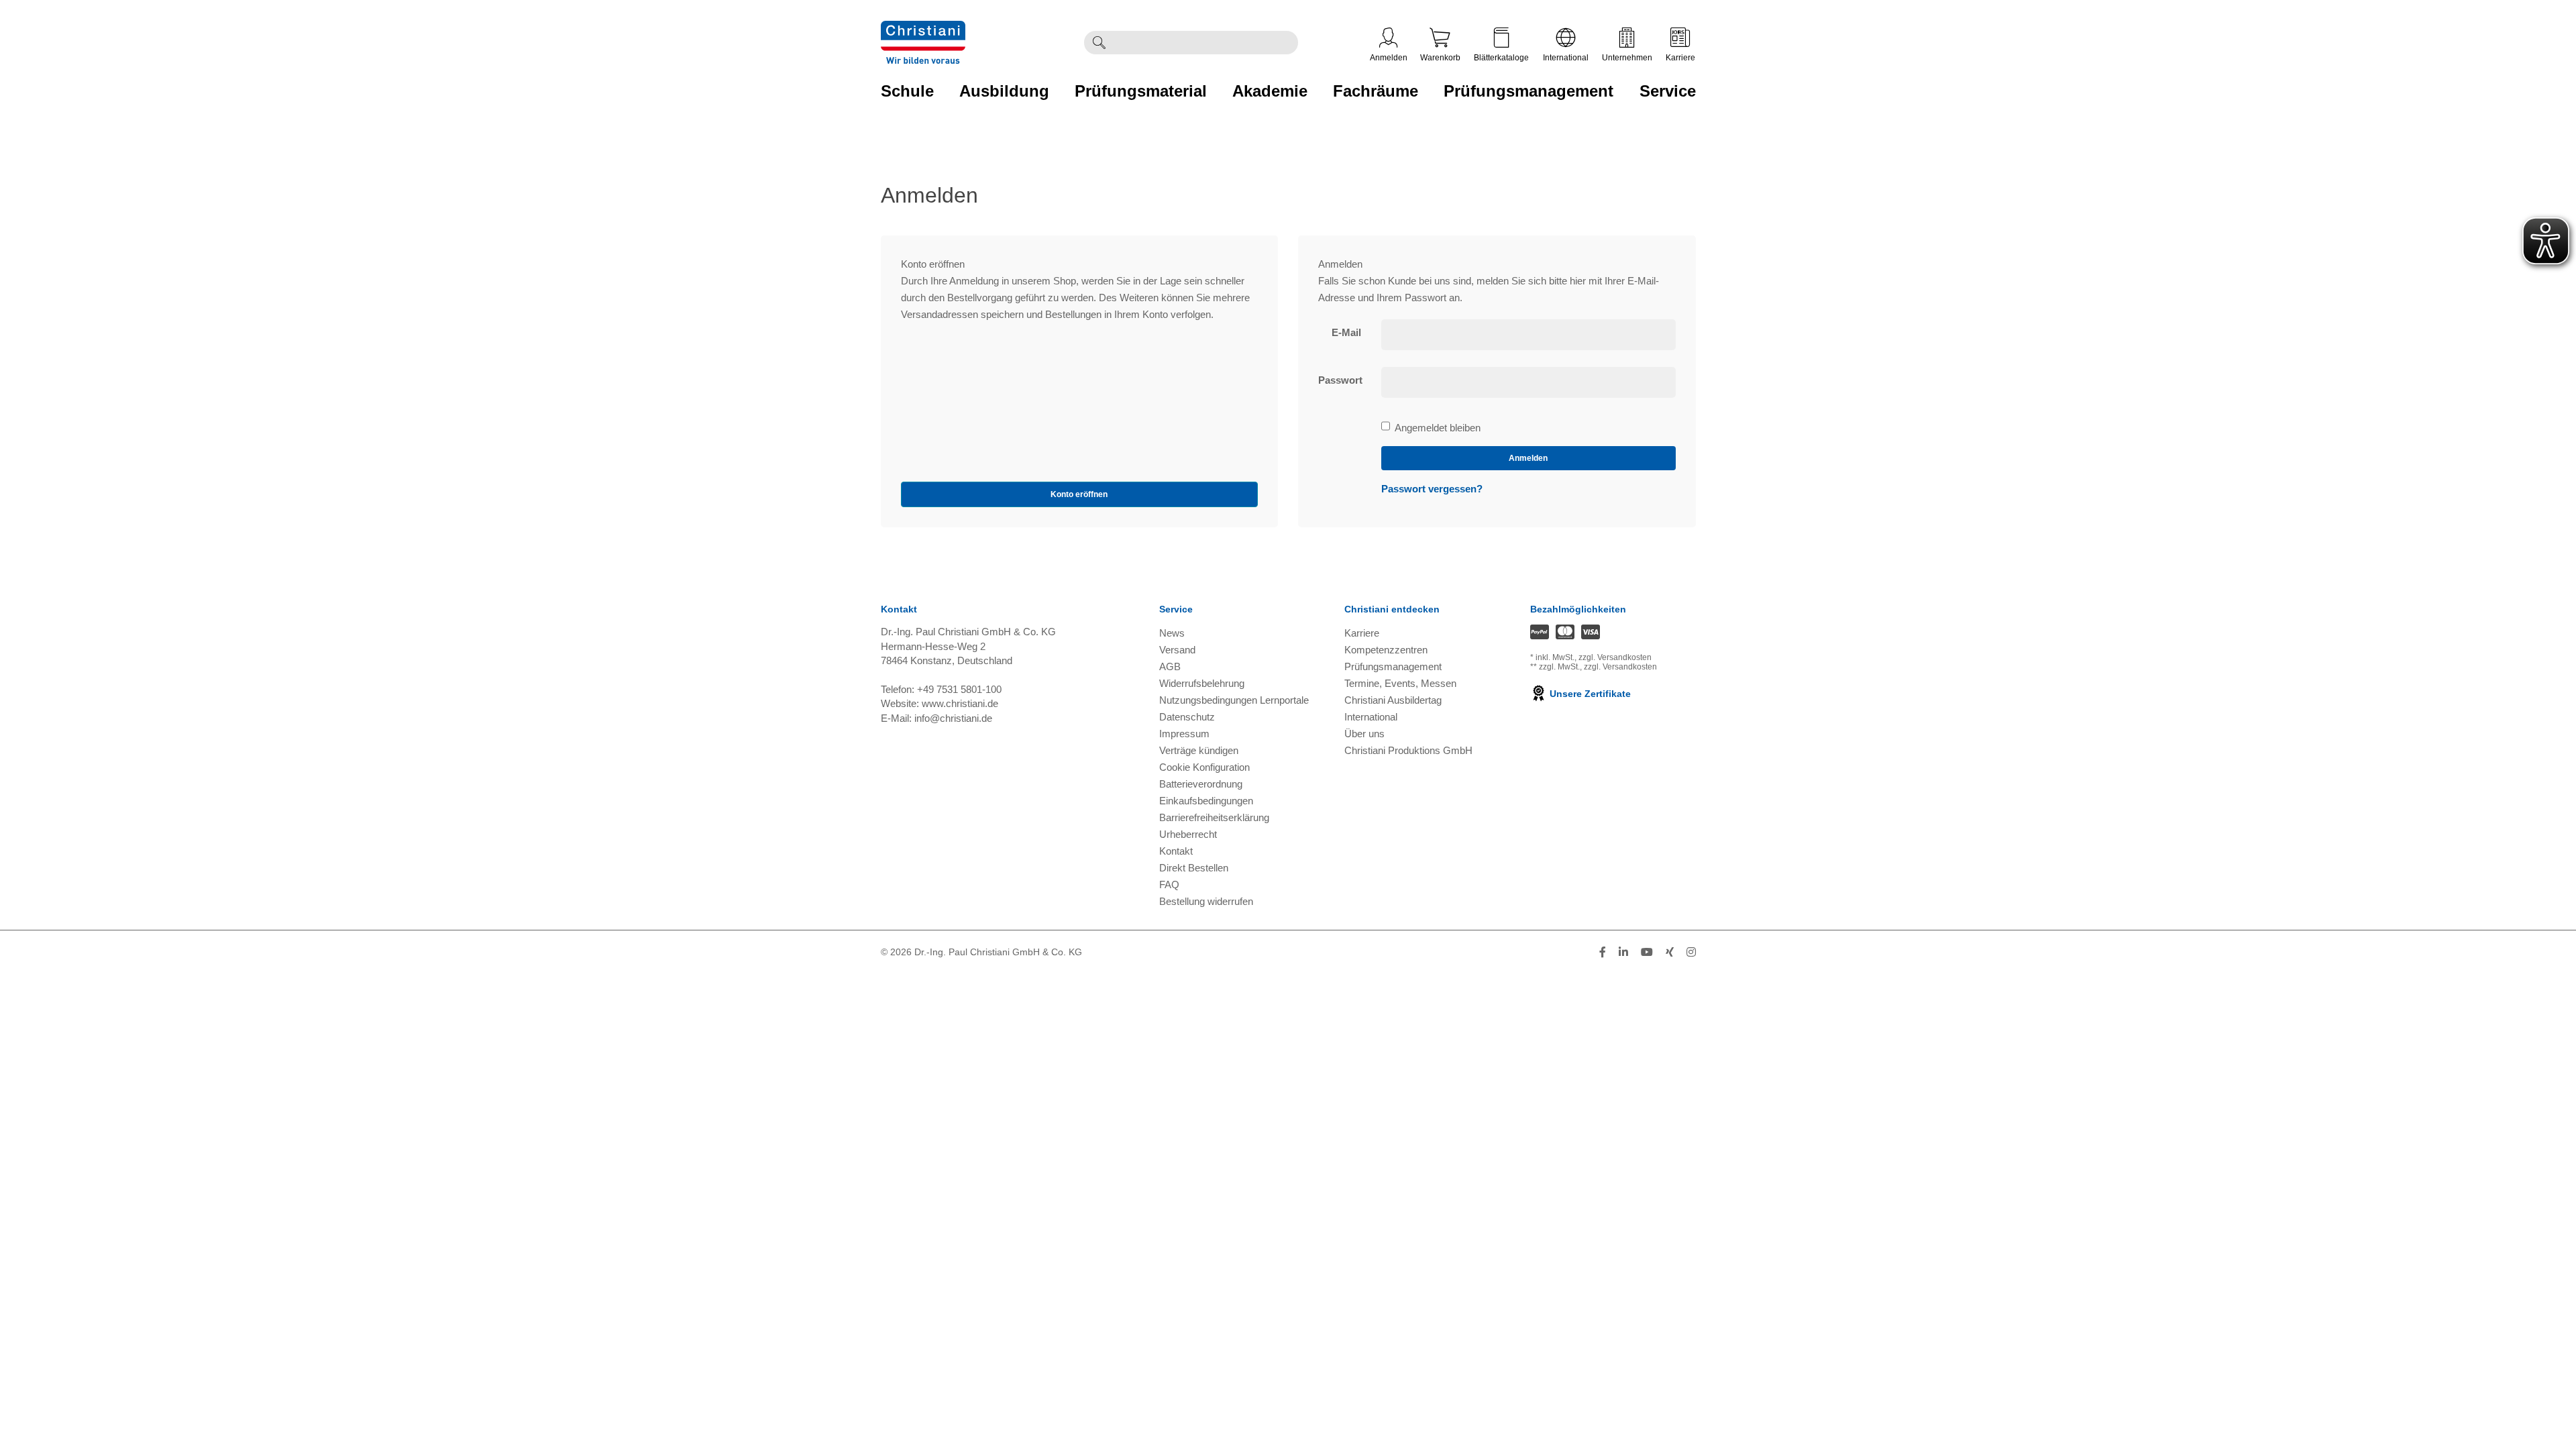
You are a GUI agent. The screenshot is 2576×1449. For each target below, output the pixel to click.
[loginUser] (1528, 335)
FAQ (1169, 884)
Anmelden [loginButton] (1528, 458)
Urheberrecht (1188, 834)
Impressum (1184, 734)
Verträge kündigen (1199, 750)
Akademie (1270, 91)
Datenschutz (1187, 717)
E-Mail (1346, 332)
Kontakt (1176, 851)
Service (1668, 91)
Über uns (1364, 734)
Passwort (1340, 380)
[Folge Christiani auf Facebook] (1603, 952)
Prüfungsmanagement (1528, 91)
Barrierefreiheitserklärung (1214, 817)
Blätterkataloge (1501, 58)
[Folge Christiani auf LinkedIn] (1623, 952)
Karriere (1680, 58)
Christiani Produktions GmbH (1408, 750)
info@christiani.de (953, 718)
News (1172, 633)
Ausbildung (1004, 91)
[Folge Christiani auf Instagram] (1691, 952)
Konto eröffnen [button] (1079, 494)
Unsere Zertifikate (1589, 694)
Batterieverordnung (1201, 784)
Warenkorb (1440, 58)
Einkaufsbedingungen (1206, 801)
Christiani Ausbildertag (1393, 700)
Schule (907, 91)
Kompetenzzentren (1386, 650)
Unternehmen (1627, 58)
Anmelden (1389, 58)
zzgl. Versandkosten (1615, 657)
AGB (1170, 666)
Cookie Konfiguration (1204, 767)
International (1566, 58)
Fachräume (1376, 91)
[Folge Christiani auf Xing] (1670, 952)
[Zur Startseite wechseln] (923, 29)
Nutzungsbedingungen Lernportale (1234, 700)
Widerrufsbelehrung (1202, 683)
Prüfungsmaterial (1141, 91)
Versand (1177, 650)
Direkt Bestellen (1194, 868)
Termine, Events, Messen (1400, 683)
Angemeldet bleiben (1437, 429)
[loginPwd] (1528, 382)
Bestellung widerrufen (1206, 901)
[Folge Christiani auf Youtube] (1647, 952)
